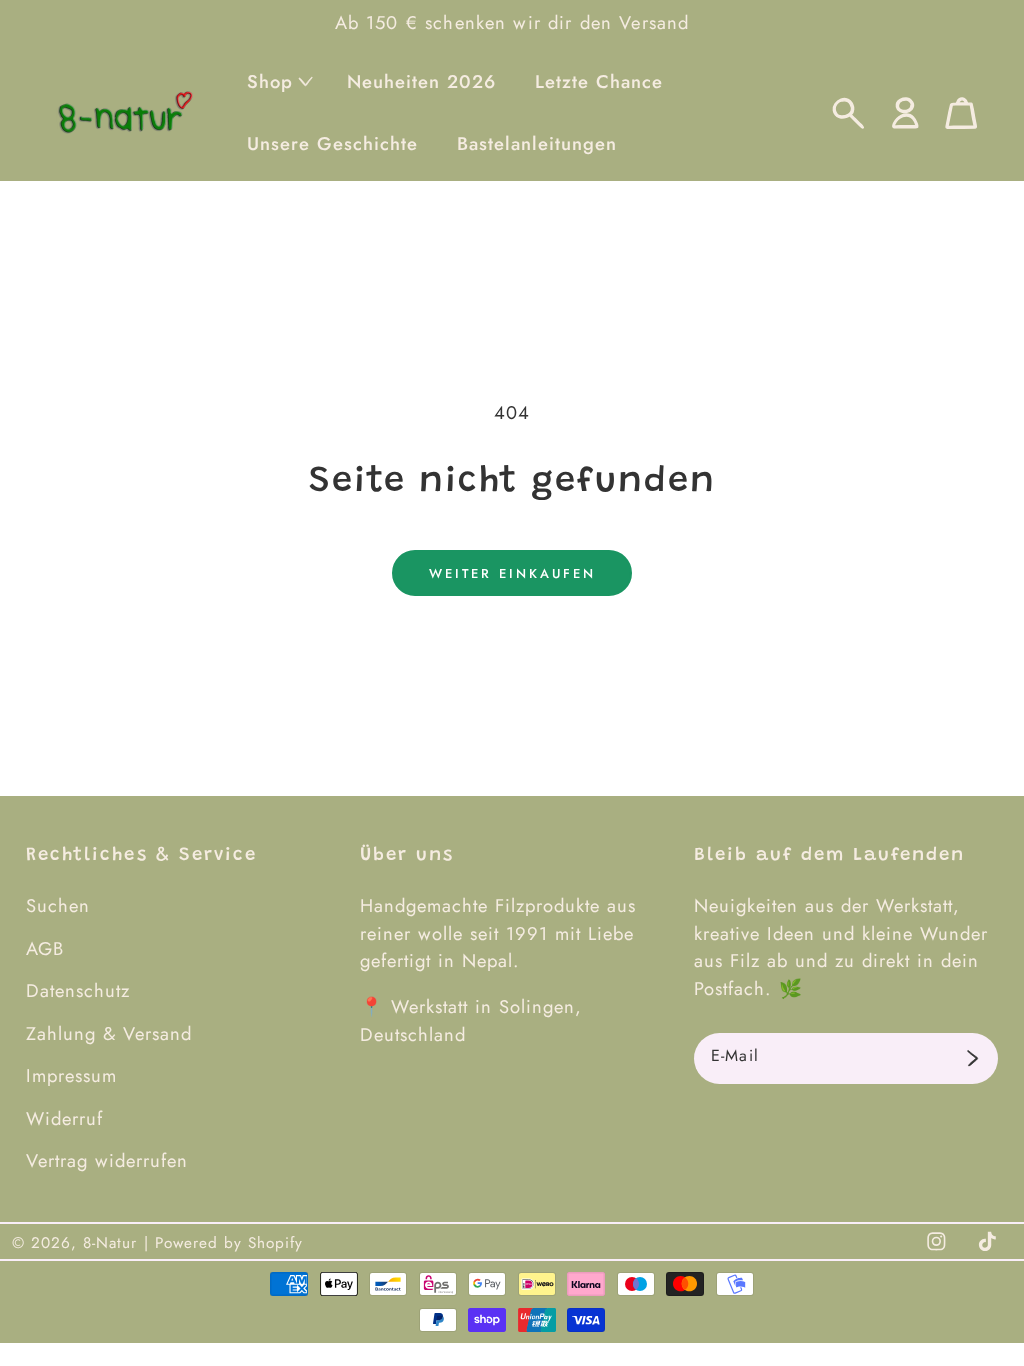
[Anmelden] (972, 1059)
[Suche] (848, 113)
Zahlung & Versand (109, 1033)
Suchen (58, 905)
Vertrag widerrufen (107, 1160)
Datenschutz (78, 990)
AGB (45, 948)
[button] (277, 81)
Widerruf (64, 1118)
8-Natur (110, 1243)
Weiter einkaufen (512, 573)
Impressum (71, 1075)
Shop (270, 81)
